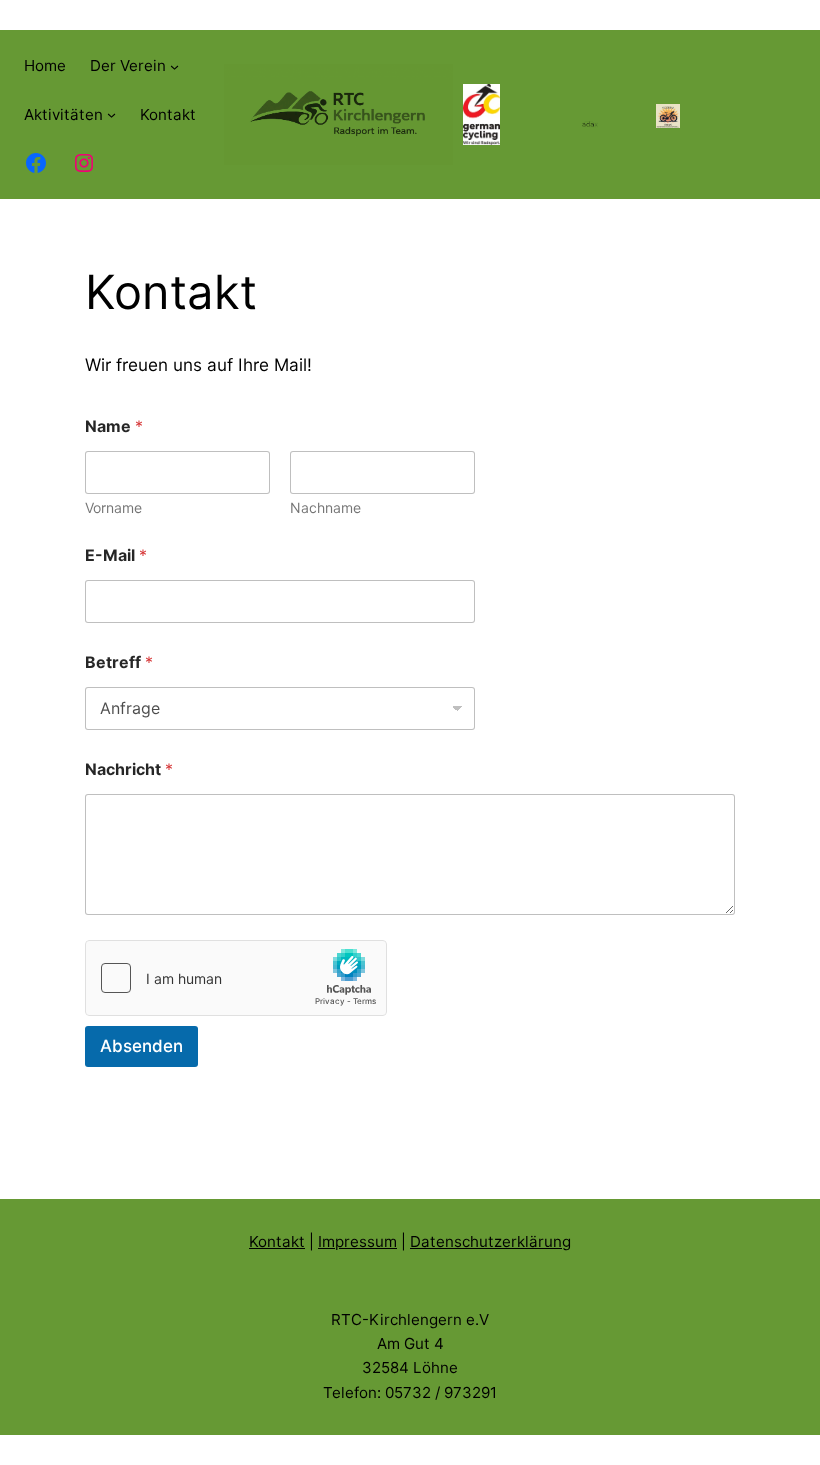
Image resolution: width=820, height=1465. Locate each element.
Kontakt (277, 1241)
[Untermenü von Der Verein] (174, 66)
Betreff (119, 662)
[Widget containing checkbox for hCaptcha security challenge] (236, 978)
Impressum (357, 1241)
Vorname (113, 507)
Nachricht (129, 769)
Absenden (141, 1046)
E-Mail (116, 555)
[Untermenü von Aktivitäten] (111, 114)
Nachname (325, 507)
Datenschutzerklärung (490, 1241)
